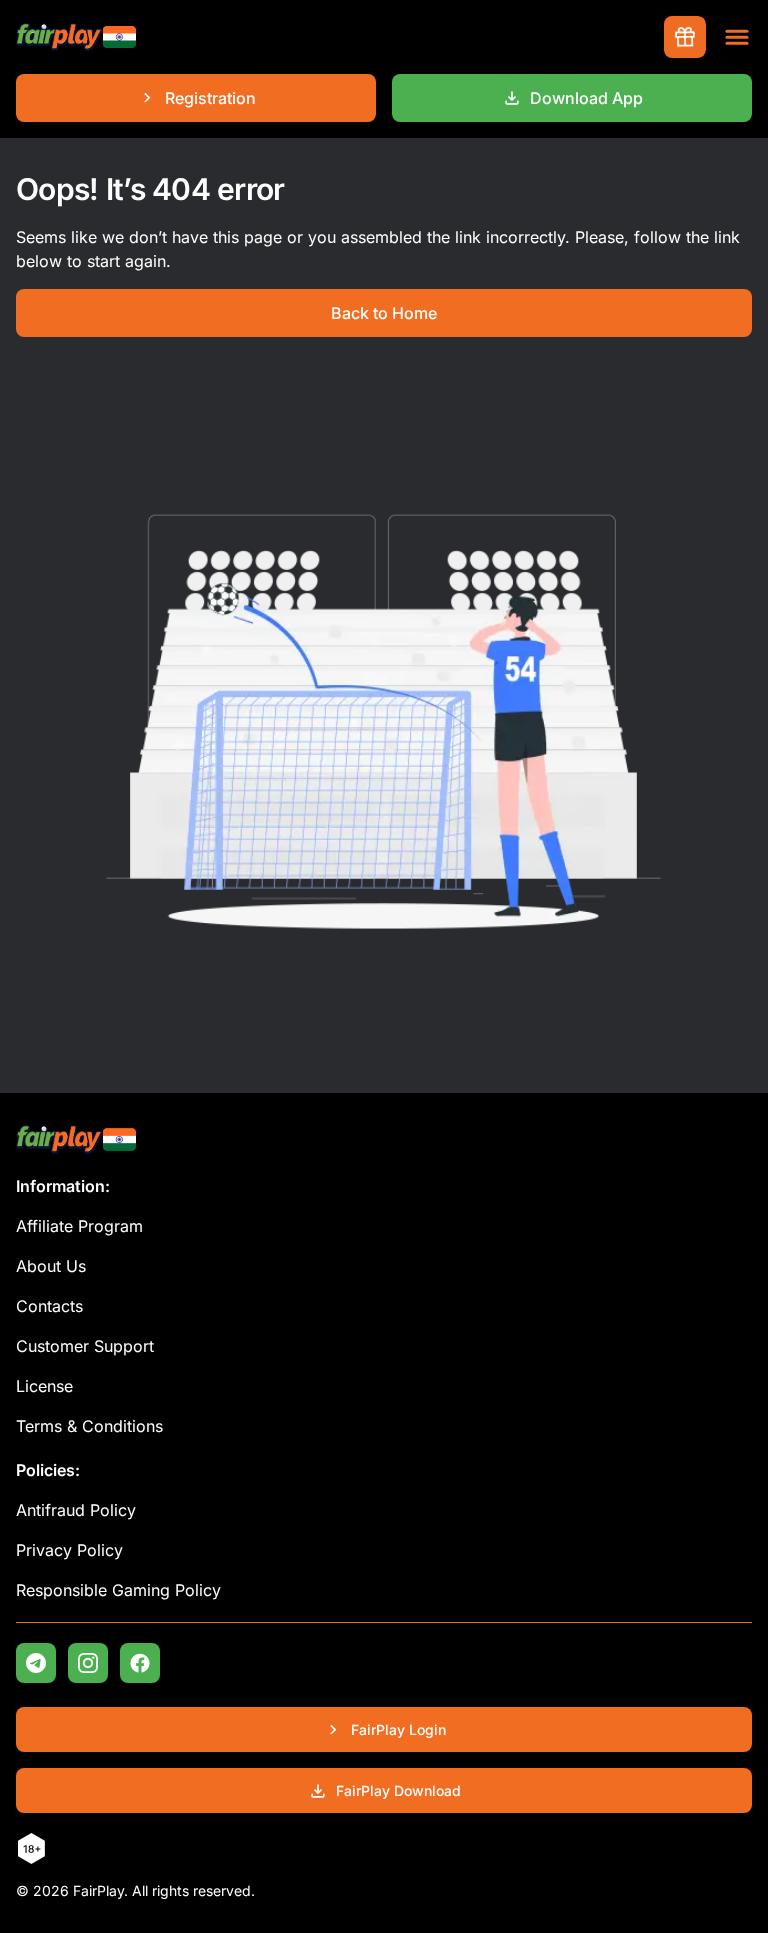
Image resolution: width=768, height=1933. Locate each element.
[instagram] (88, 1663)
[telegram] (36, 1663)
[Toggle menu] (737, 37)
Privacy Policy (69, 1550)
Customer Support (85, 1346)
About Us (51, 1266)
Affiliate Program (79, 1226)
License (44, 1386)
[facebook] (140, 1663)
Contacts (49, 1306)
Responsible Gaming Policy (118, 1590)
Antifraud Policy (76, 1510)
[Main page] (76, 37)
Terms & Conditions (89, 1426)
